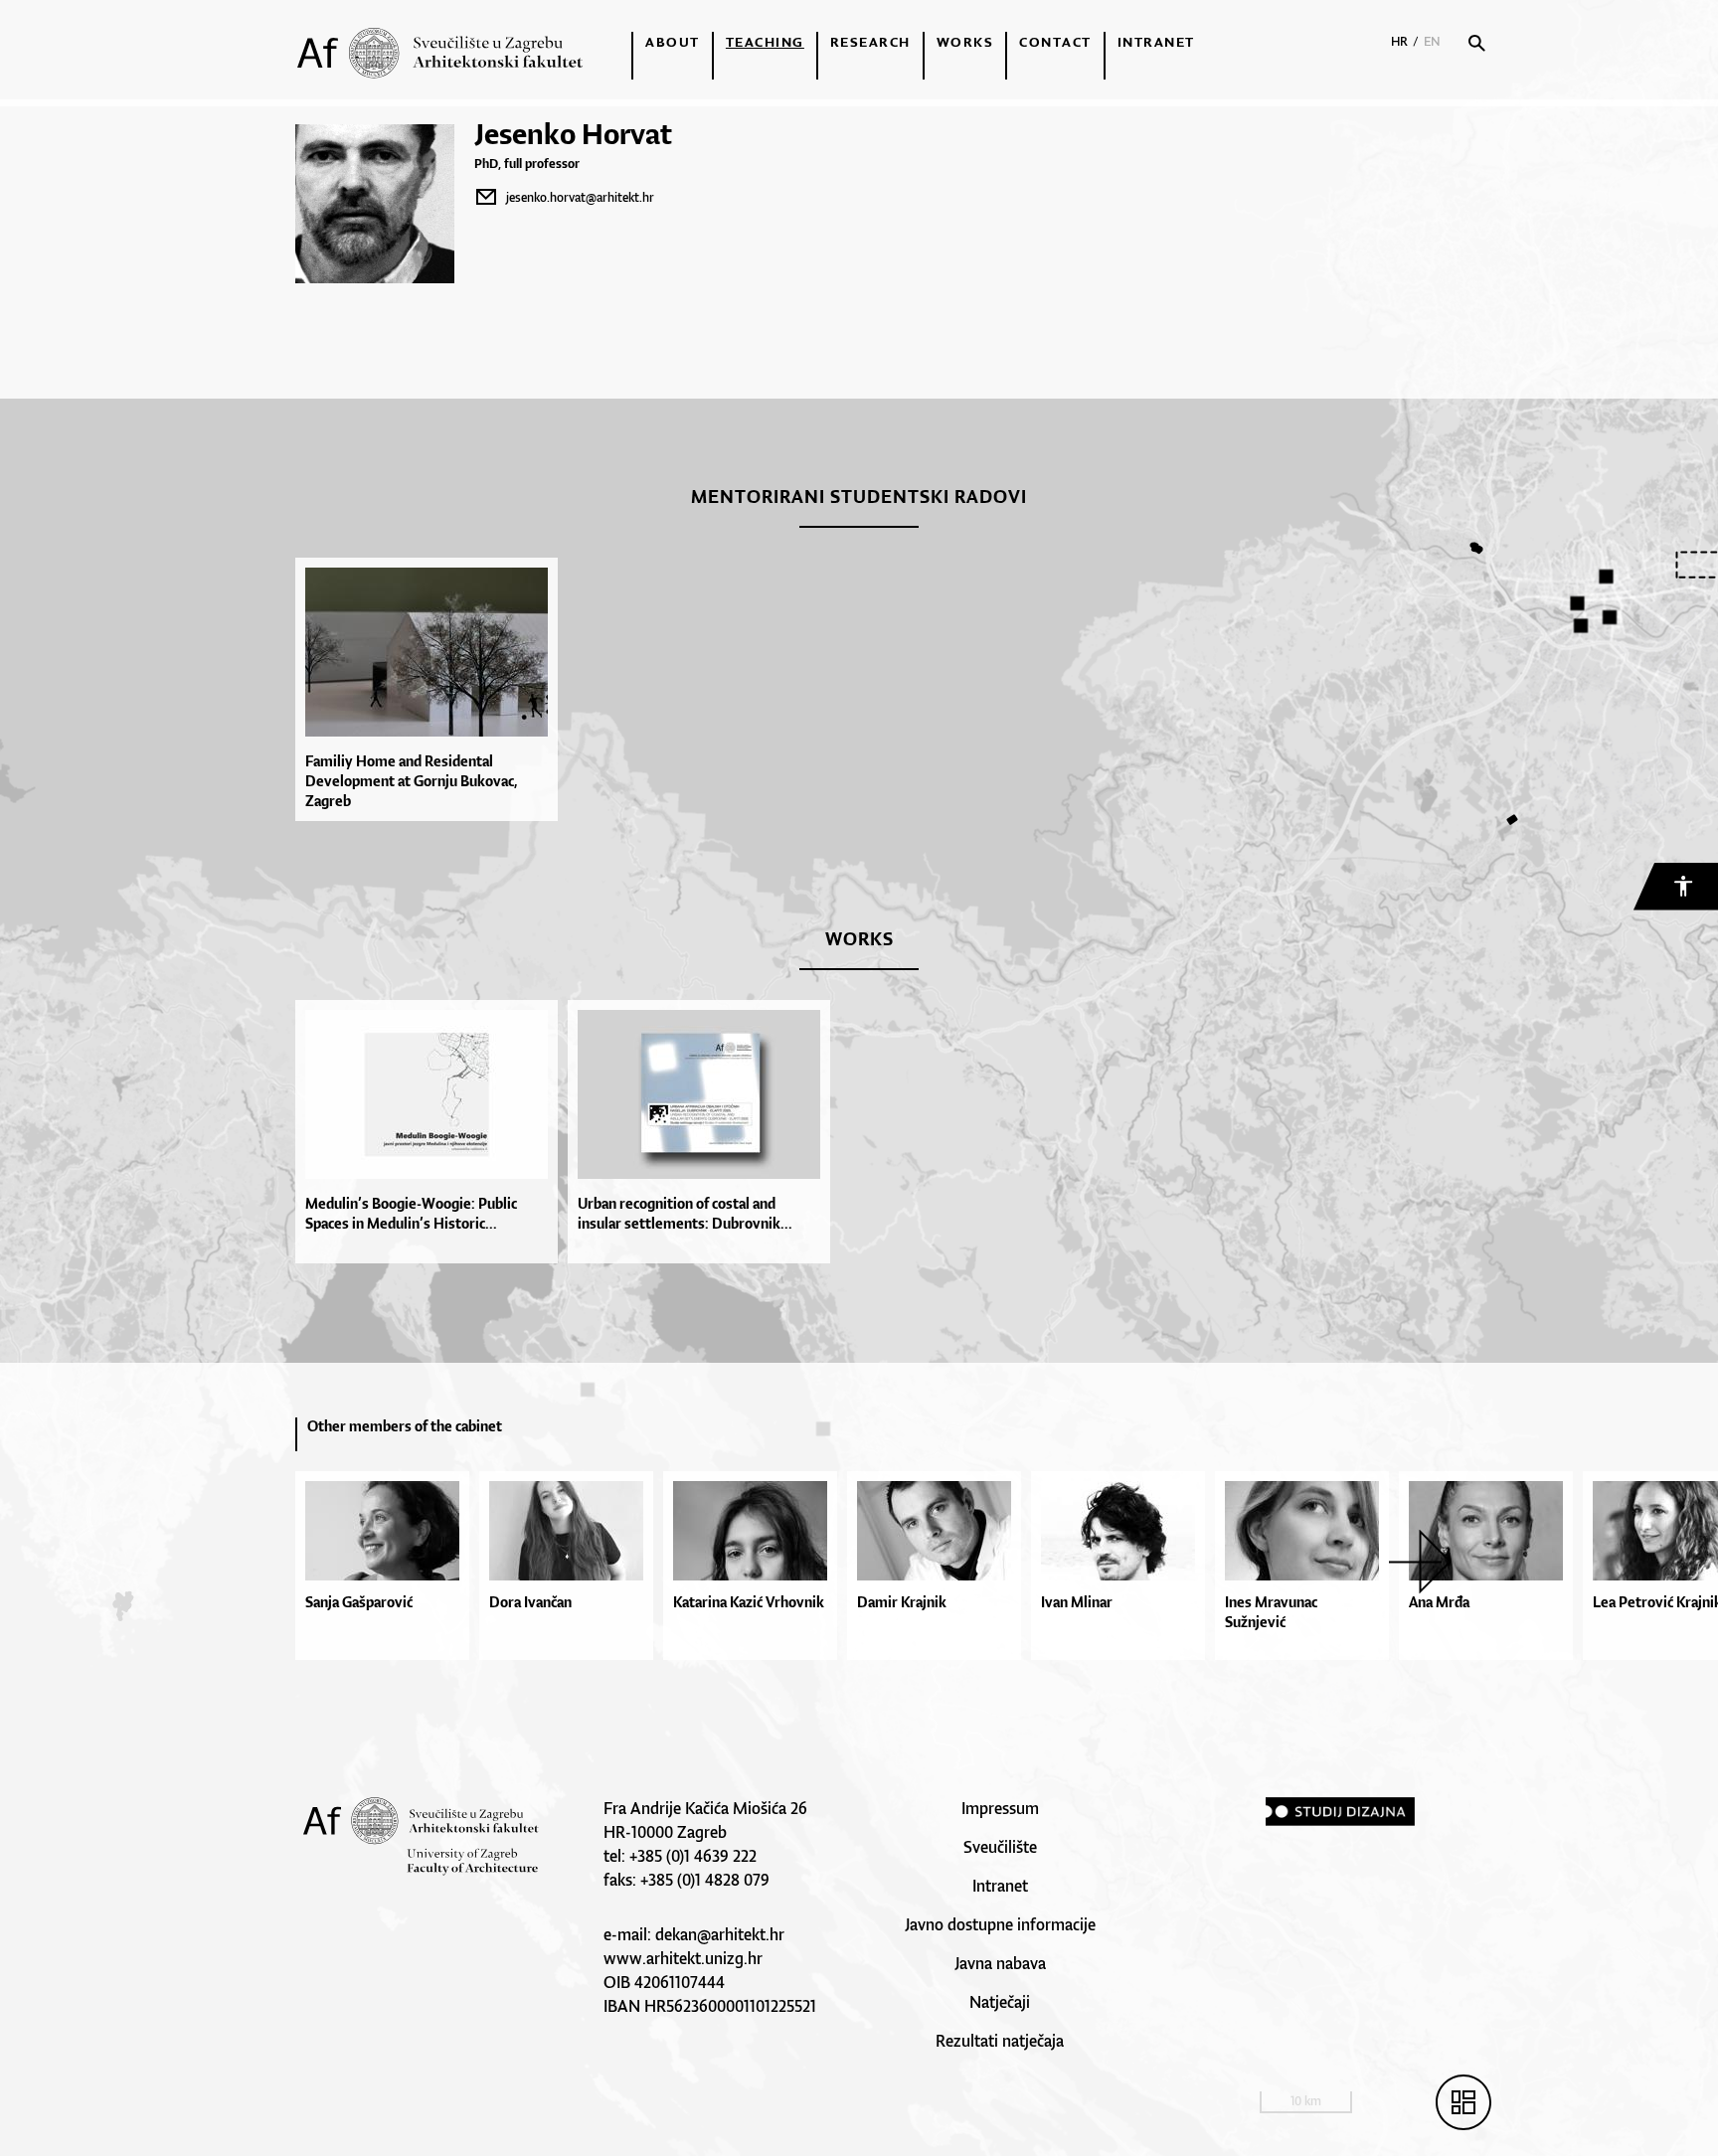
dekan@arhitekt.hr (720, 1934)
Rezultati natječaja (1000, 2041)
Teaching (765, 42)
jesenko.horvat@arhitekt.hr (580, 197)
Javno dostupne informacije (1000, 1924)
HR (1399, 41)
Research (870, 42)
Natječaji (1000, 2002)
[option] (431, 689)
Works (965, 42)
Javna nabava (1000, 1963)
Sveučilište (1000, 1847)
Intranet (1156, 42)
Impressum (1000, 1808)
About (673, 42)
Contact (1055, 42)
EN (1432, 41)
